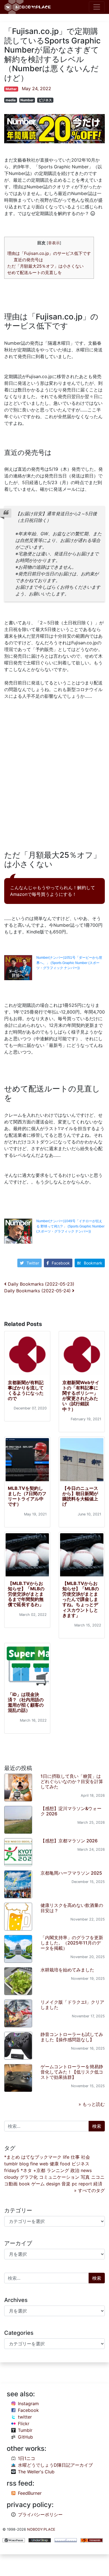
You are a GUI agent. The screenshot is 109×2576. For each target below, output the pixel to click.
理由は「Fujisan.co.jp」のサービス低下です (49, 253)
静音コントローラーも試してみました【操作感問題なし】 (72, 2037)
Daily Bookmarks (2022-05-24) (38, 1291)
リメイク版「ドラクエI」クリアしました (72, 2005)
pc (74, 2184)
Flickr (24, 2424)
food (65, 2164)
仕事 (75, 2157)
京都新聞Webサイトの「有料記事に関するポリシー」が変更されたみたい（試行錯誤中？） (81, 1396)
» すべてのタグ (89, 2190)
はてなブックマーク (41, 2157)
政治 (75, 2170)
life (66, 2157)
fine (34, 2164)
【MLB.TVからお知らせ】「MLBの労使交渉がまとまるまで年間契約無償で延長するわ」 (26, 1594)
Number (27, 100)
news (86, 2170)
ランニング (58, 2170)
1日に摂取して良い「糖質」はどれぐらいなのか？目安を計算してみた (72, 1781)
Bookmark (93, 1263)
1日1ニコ (27, 2458)
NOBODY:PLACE (41, 2529)
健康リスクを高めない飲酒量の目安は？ (72, 1908)
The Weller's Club (36, 2472)
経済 (98, 2184)
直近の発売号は (28, 260)
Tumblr (25, 2430)
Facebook (61, 1263)
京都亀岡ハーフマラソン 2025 (71, 1873)
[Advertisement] (54, 776)
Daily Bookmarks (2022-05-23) (40, 1284)
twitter (25, 2417)
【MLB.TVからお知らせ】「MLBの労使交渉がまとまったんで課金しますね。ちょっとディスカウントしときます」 (81, 1599)
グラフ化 (29, 2177)
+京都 (39, 2170)
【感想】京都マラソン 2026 (69, 1841)
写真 (85, 2177)
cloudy (11, 2177)
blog (24, 2164)
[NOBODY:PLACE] (28, 7)
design (53, 2184)
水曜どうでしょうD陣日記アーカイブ (55, 2465)
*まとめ (12, 2157)
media (11, 100)
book (24, 2184)
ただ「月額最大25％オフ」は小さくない (45, 266)
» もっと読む (92, 2104)
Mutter (11, 89)
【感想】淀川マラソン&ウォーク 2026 (71, 1811)
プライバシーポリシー (40, 2515)
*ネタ (26, 2170)
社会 (86, 2157)
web (44, 2164)
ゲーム (38, 2184)
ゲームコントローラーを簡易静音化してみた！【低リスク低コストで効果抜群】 (72, 2072)
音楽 (66, 2184)
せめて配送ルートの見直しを (35, 273)
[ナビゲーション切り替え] (97, 7)
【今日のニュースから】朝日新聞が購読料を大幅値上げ (80, 1496)
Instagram (28, 2404)
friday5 (12, 2170)
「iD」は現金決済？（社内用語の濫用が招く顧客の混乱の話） (26, 1702)
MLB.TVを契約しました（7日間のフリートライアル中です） (27, 1496)
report (85, 2184)
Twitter (33, 1263)
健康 (54, 2164)
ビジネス (45, 100)
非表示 (54, 243)
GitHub (25, 2437)
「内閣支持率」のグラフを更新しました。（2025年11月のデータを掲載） (72, 1943)
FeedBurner (30, 2493)
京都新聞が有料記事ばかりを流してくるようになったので (26, 1391)
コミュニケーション (59, 2177)
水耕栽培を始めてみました (67, 1970)
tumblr (11, 2164)
